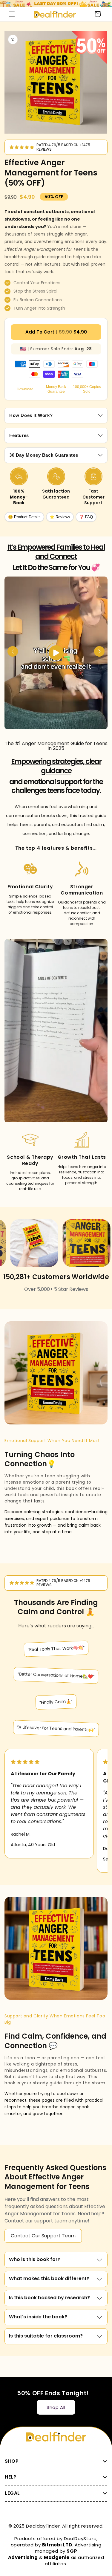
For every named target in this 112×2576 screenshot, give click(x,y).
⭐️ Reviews (60, 517)
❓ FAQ (86, 517)
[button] (12, 14)
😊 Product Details (24, 517)
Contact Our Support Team (43, 2236)
